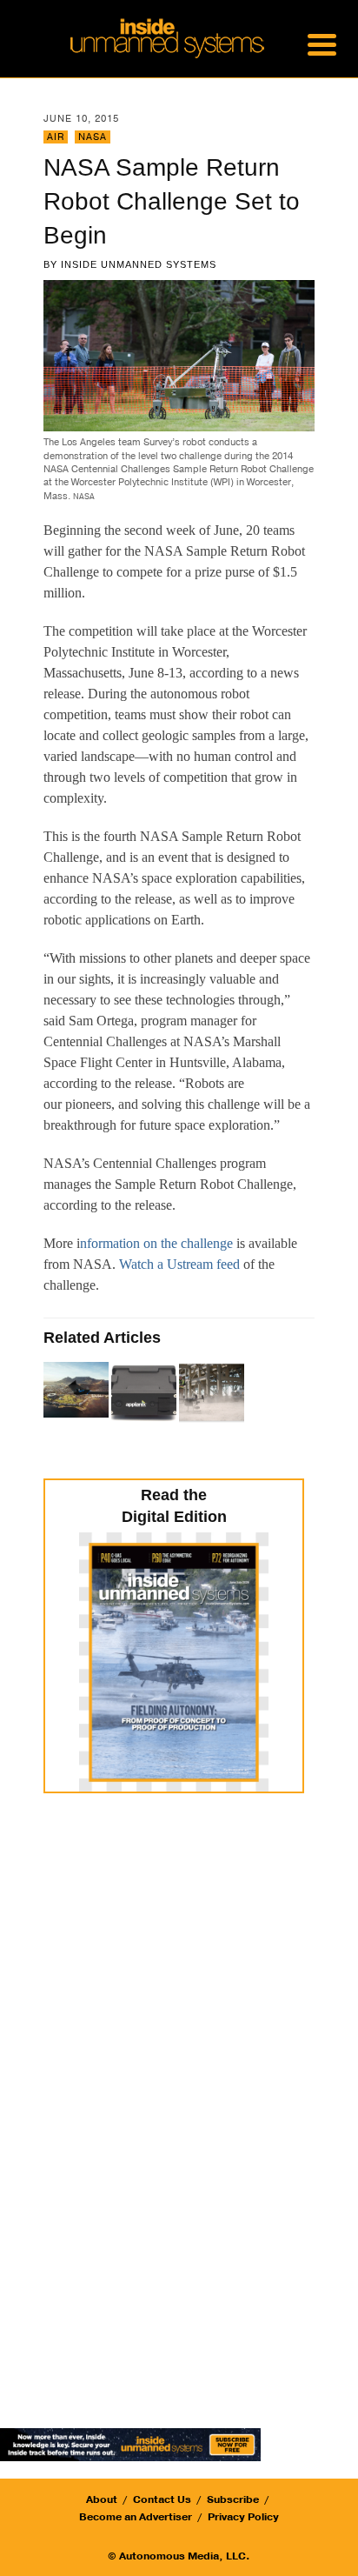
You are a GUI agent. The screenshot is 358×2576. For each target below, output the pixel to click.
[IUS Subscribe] (130, 2443)
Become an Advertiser (136, 2517)
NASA (93, 137)
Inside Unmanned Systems (139, 264)
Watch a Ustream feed (179, 1264)
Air (56, 137)
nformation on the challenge (156, 1243)
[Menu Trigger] (322, 43)
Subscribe (233, 2499)
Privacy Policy (243, 2517)
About (102, 2499)
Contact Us (162, 2499)
